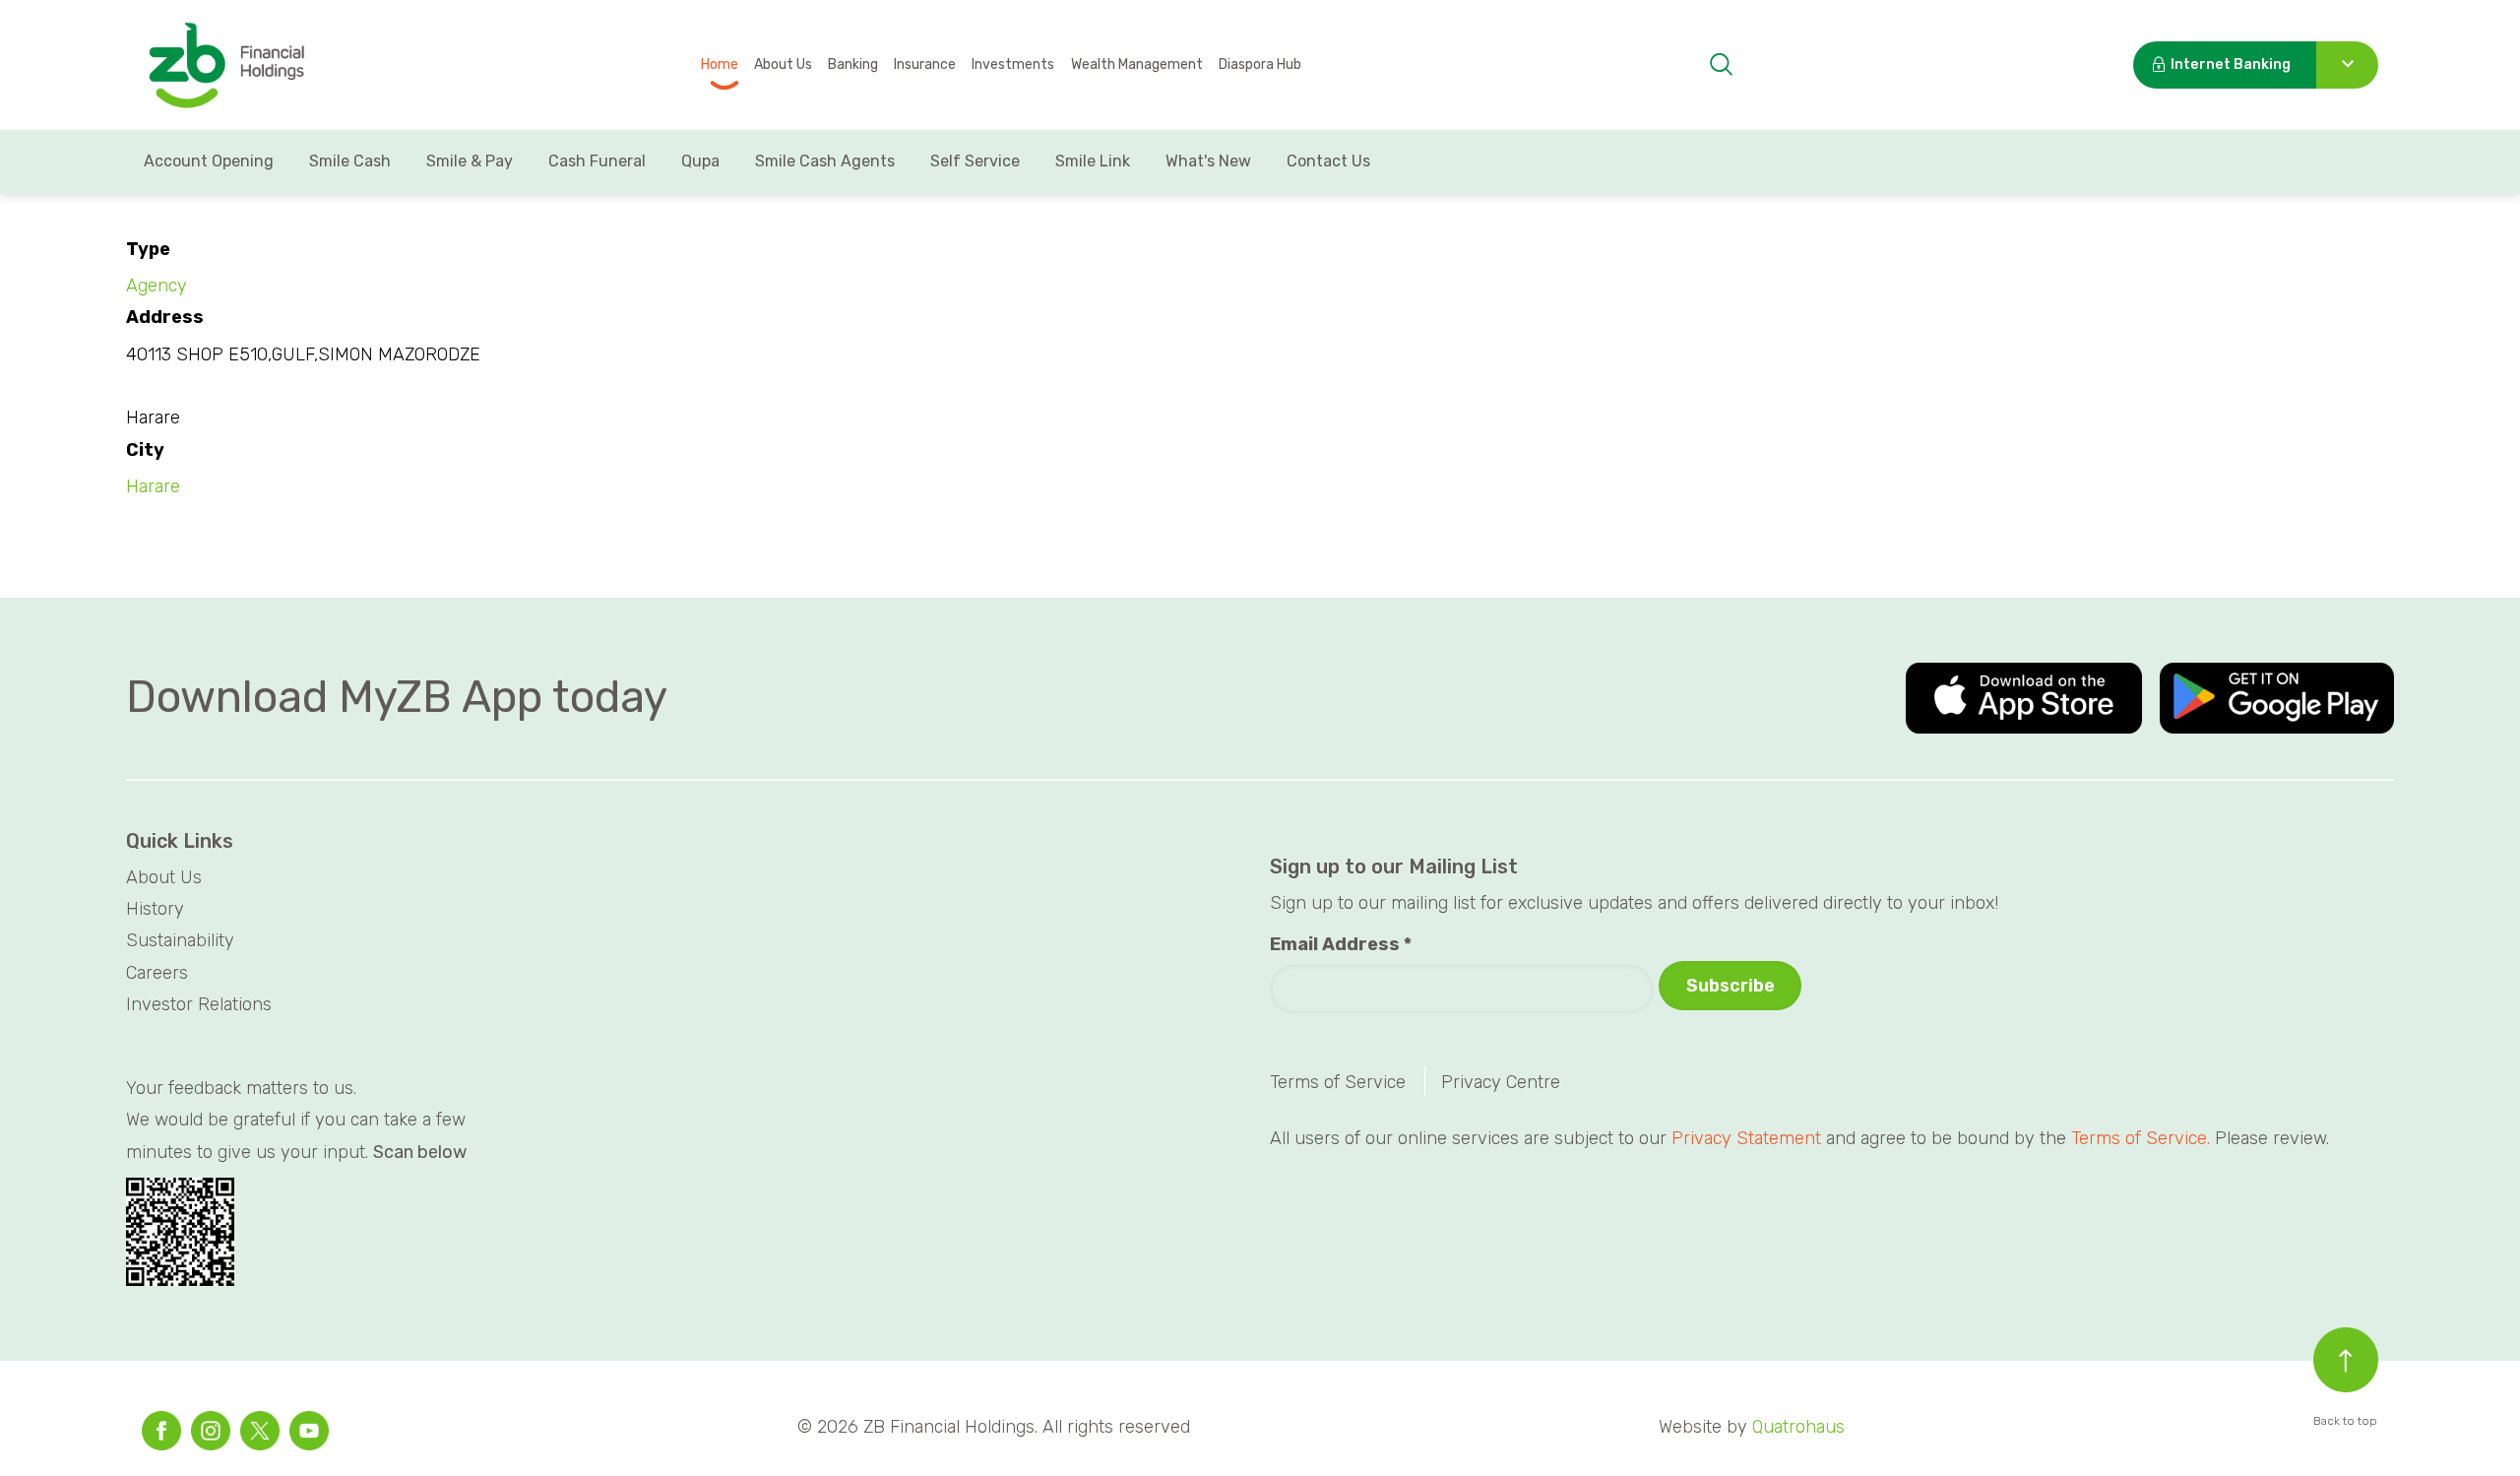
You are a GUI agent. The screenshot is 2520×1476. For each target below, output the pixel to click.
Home (720, 64)
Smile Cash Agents (825, 161)
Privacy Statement (1746, 1138)
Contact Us (1328, 161)
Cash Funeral (597, 161)
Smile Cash (350, 161)
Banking (853, 64)
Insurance (925, 64)
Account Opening (209, 161)
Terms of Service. (2141, 1138)
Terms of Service (1338, 1082)
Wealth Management (1137, 64)
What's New (1208, 161)
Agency (157, 286)
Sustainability (180, 940)
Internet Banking (2231, 64)
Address (165, 317)
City (145, 450)
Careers (157, 973)
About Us (783, 64)
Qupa (700, 161)
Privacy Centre (1501, 1082)
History (155, 909)
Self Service (975, 161)
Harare (153, 486)
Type (148, 249)
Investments (1013, 64)
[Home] (225, 66)
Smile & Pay (470, 161)
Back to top (2345, 1421)
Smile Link (1093, 161)
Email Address (1341, 944)
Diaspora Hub (1260, 64)
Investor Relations (199, 1004)
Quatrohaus (1798, 1427)
